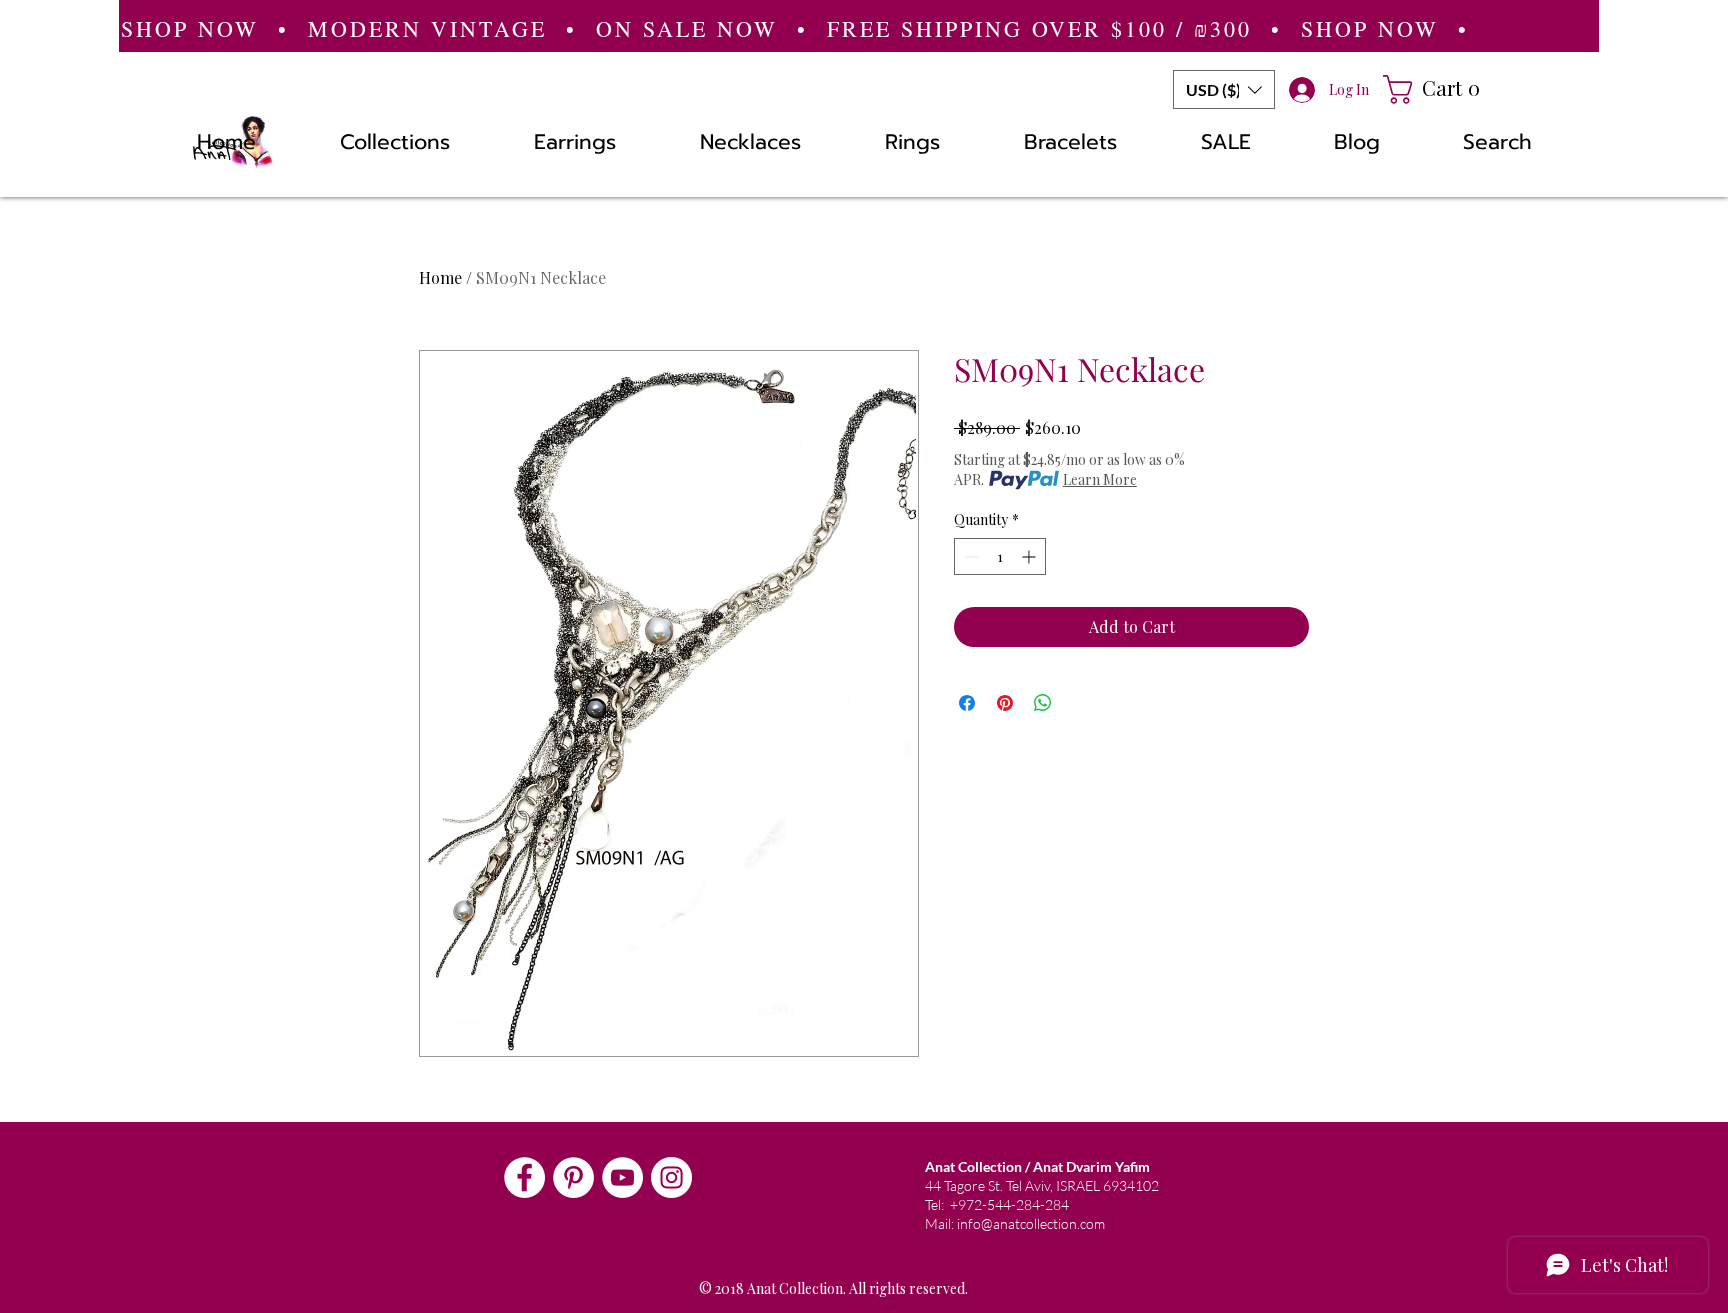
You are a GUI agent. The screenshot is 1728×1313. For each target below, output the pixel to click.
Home (440, 277)
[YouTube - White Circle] (622, 1177)
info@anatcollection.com (1031, 1223)
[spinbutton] (1000, 556)
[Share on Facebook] (967, 703)
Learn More (1100, 479)
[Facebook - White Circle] (524, 1177)
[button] (1224, 89)
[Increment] (1030, 556)
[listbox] (1224, 89)
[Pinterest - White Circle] (573, 1177)
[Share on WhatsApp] (1043, 703)
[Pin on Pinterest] (1005, 703)
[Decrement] (969, 556)
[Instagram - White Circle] (671, 1177)
